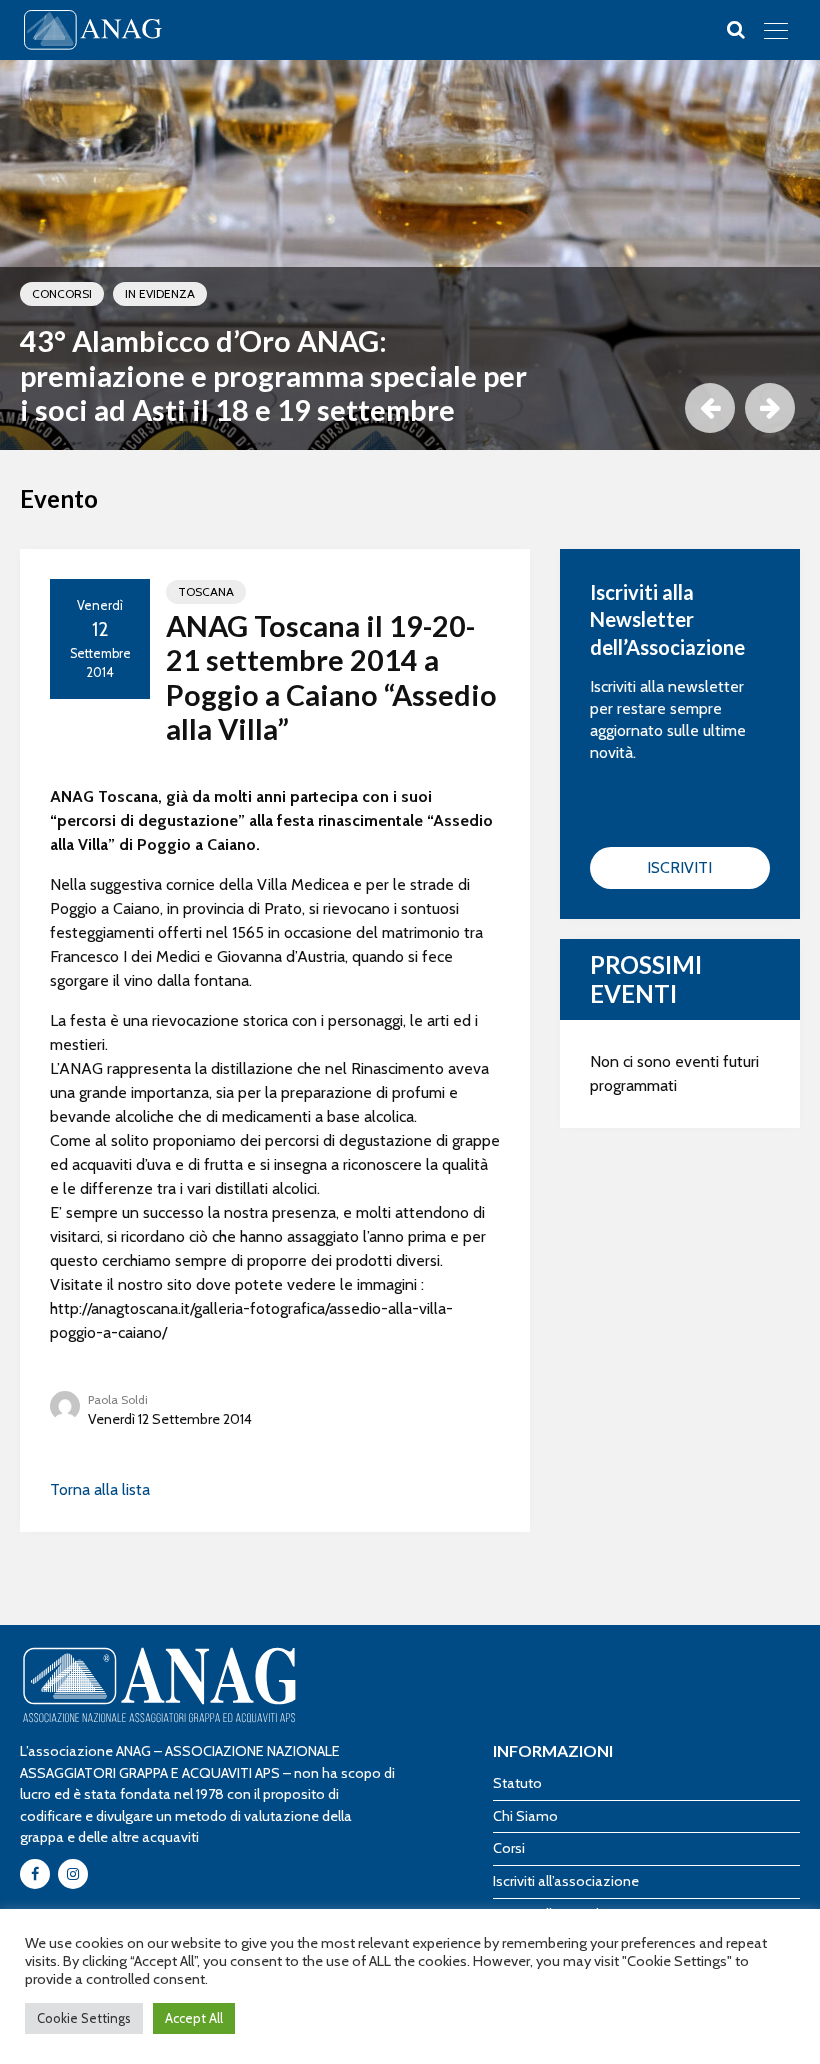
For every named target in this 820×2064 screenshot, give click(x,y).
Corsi (509, 1848)
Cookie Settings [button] (84, 2018)
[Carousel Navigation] (735, 408)
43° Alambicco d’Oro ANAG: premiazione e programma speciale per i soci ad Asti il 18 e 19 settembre (273, 375)
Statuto (517, 1783)
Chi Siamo (525, 1816)
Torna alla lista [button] (100, 1489)
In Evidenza (160, 293)
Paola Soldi (118, 1399)
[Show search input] (736, 30)
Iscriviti (679, 867)
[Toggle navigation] (776, 30)
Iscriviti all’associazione (566, 1881)
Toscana (206, 591)
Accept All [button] (194, 2018)
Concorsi (62, 293)
